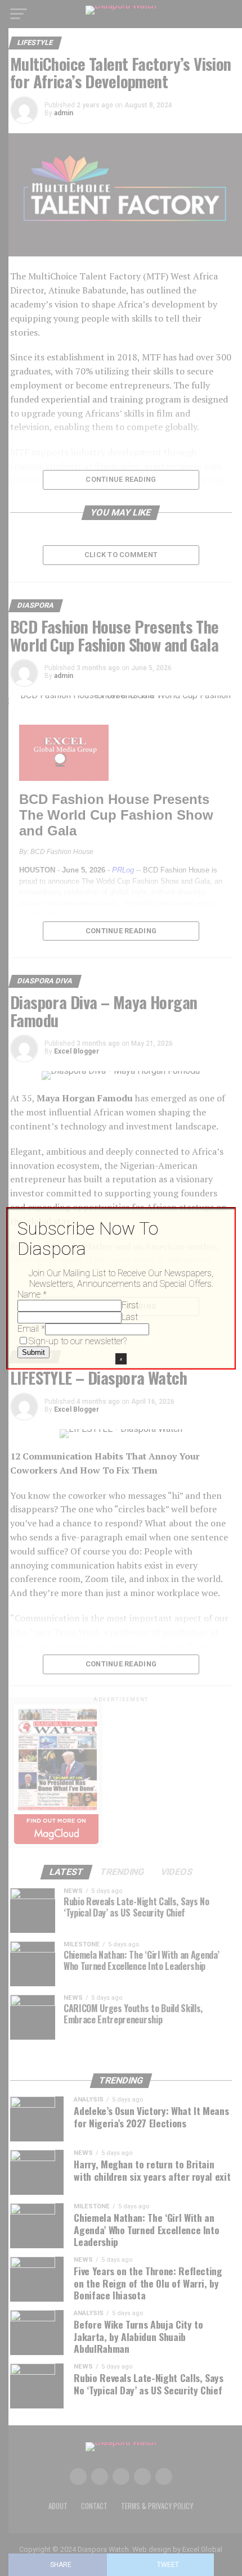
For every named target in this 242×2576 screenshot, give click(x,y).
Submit (33, 1352)
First (130, 1305)
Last (130, 1317)
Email (31, 1329)
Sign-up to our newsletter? (78, 1341)
